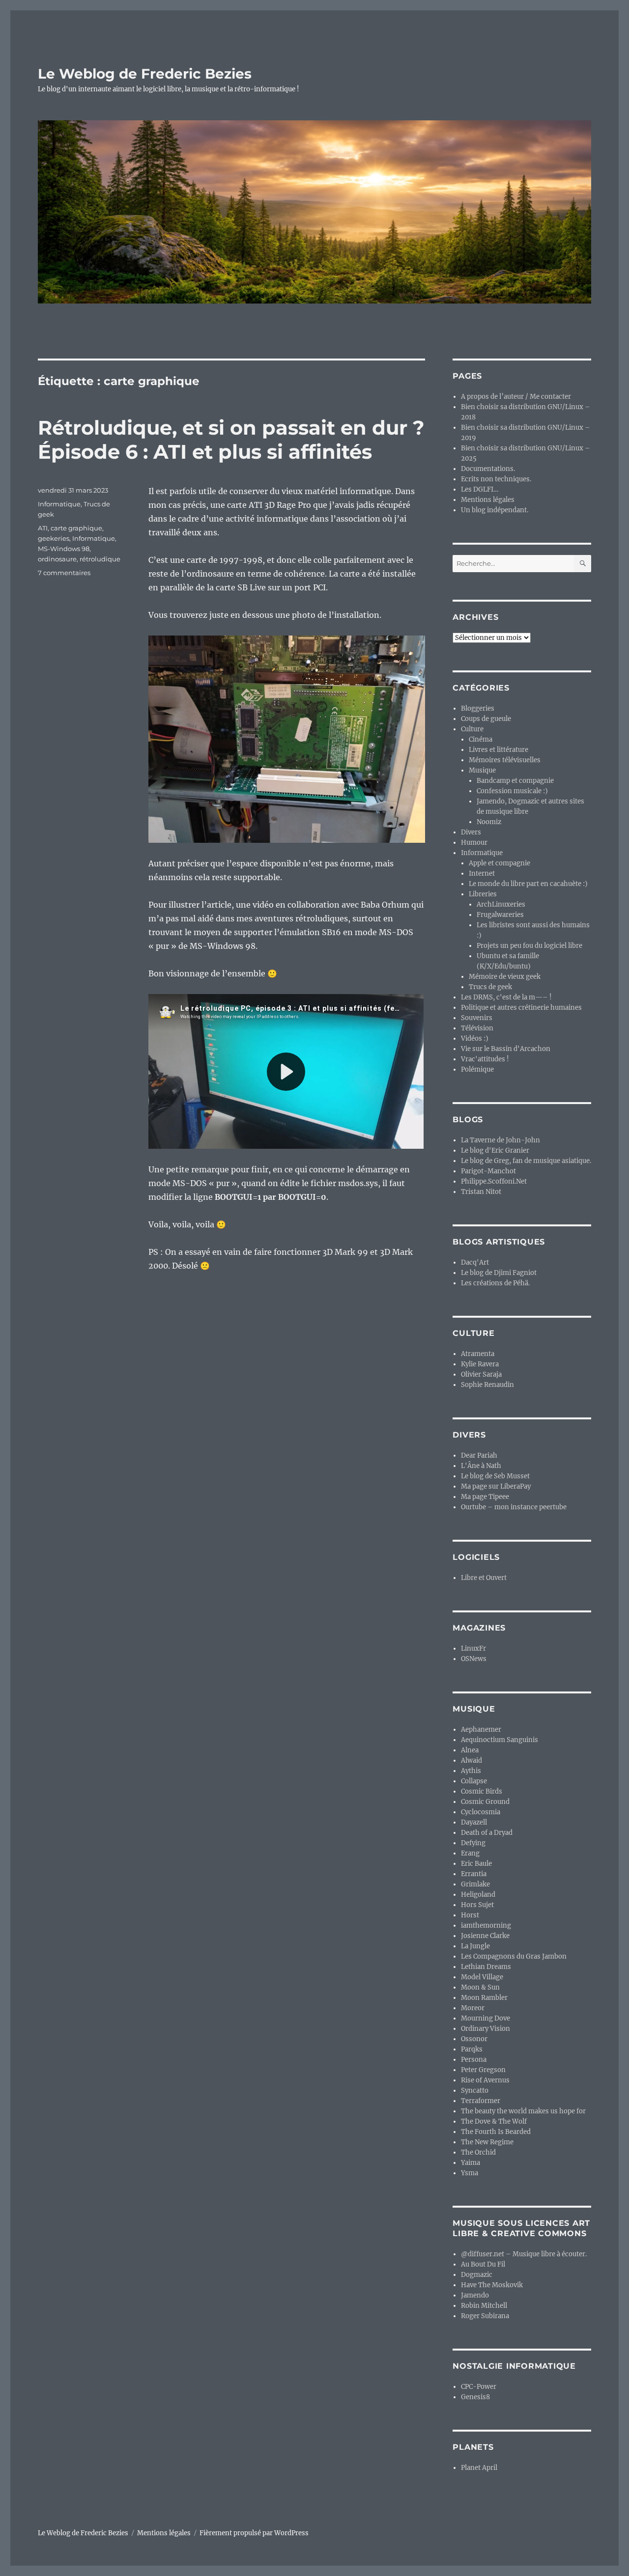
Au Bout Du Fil (483, 2264)
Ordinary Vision (486, 2029)
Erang (470, 1853)
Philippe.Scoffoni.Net (494, 1181)
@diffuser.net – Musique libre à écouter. (524, 2254)
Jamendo (475, 2295)
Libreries (483, 894)
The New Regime (487, 2142)
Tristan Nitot (481, 1192)
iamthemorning (486, 1925)
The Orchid (478, 2152)
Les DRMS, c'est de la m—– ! (506, 997)
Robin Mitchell (484, 2306)
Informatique (59, 504)
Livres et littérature (499, 750)
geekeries (54, 538)
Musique (482, 770)
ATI (43, 528)
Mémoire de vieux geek (505, 977)
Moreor (473, 2008)
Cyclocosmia (481, 1812)
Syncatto (475, 2091)
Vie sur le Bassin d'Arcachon (506, 1049)
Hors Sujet (477, 1905)
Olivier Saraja (481, 1374)
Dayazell (474, 1822)
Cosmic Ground (485, 1802)
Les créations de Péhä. (495, 1283)
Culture (472, 729)
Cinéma (481, 739)
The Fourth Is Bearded (496, 2132)
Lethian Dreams (486, 1967)
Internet (482, 873)
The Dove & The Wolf (494, 2121)
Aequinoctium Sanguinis (500, 1740)
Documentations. (488, 469)
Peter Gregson (483, 2070)
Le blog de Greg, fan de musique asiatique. (526, 1161)
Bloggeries (478, 708)
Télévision (477, 1028)
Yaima (471, 2163)
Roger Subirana (485, 2316)
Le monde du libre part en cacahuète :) (528, 884)
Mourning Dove (486, 2018)
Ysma (470, 2173)
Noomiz (489, 822)
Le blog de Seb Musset (495, 1476)
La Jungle (475, 1946)
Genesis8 (475, 2397)
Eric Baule (476, 1864)
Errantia (474, 1874)
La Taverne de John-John (500, 1140)
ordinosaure (57, 559)
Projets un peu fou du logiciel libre (529, 946)
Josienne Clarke (485, 1936)
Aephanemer (481, 1730)
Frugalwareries (500, 915)
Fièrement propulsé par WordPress (254, 2533)
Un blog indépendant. (495, 510)
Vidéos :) (475, 1039)
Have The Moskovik (492, 2285)
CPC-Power (479, 2387)
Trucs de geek (490, 987)
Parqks (472, 2049)
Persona (474, 2060)
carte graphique (76, 528)
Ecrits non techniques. (496, 479)
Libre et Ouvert (484, 1578)
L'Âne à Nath (481, 1466)
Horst (470, 1915)
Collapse (474, 1781)
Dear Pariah (479, 1455)
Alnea (470, 1750)
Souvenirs (477, 1018)
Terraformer (481, 2101)
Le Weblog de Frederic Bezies (145, 74)
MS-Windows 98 (64, 549)
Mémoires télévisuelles (505, 760)
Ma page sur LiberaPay (496, 1486)
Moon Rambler (484, 1998)
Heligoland (478, 1895)
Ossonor (474, 2039)
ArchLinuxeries (501, 904)
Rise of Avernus (485, 2080)
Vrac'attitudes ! (485, 1059)
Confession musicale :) (512, 791)
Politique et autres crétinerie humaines (521, 1008)
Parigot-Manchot (488, 1171)
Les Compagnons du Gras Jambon (514, 1956)
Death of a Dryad (487, 1833)
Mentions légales (488, 500)
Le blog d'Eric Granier (495, 1150)
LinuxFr (473, 1648)
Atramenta (478, 1354)
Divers (471, 832)
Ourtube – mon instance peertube (514, 1507)
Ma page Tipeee (485, 1497)
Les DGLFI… (480, 489)
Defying (473, 1843)
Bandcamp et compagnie (515, 781)
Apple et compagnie (500, 863)
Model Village (482, 1977)
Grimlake (475, 1884)
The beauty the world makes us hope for (523, 2111)
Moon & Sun (480, 1987)
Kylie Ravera (480, 1364)
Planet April (479, 2468)
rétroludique (100, 559)
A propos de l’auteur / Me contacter (516, 397)
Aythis (471, 1771)
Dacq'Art (475, 1262)
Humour (474, 843)
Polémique (477, 1069)
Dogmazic (477, 2275)
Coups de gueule (486, 719)
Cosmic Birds (482, 1791)
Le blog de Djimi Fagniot (499, 1273)
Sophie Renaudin (487, 1385)
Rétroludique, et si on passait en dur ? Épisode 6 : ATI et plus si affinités (231, 440)
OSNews (474, 1659)
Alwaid (472, 1760)
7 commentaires (64, 573)
